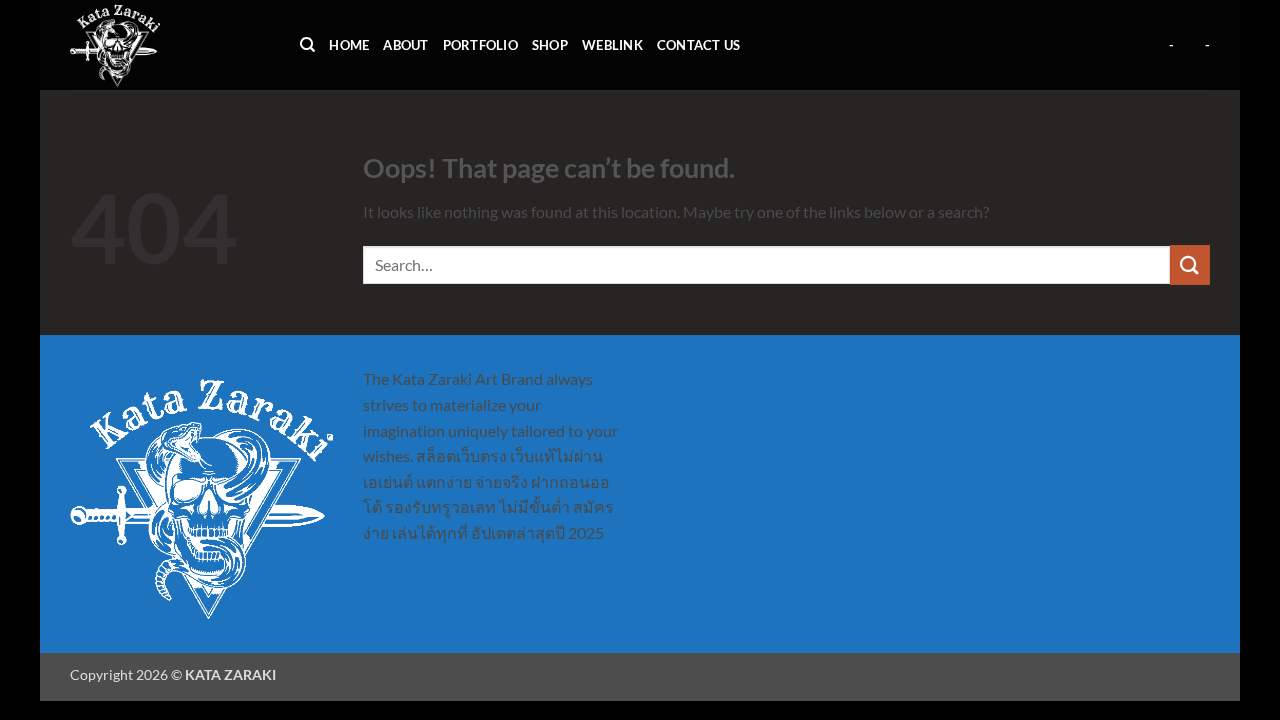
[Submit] (1190, 264)
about (405, 45)
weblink (612, 45)
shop (550, 45)
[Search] (307, 45)
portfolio (480, 45)
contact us (699, 45)
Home (349, 45)
